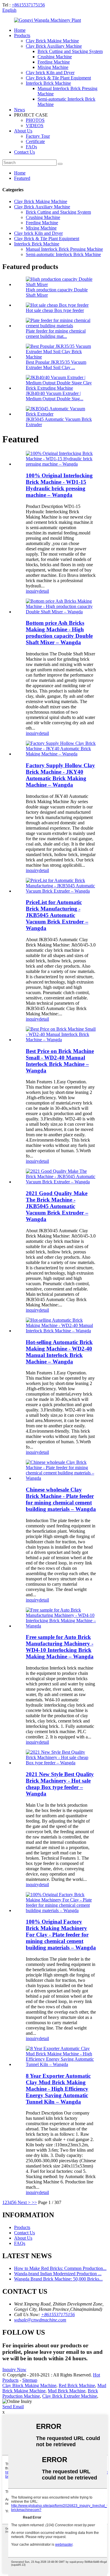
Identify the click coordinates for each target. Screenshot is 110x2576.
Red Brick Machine (77, 2385)
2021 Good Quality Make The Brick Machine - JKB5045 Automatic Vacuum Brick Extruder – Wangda (57, 1206)
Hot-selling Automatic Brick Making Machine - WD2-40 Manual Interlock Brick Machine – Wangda (59, 1352)
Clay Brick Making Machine (52, 41)
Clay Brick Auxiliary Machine (54, 46)
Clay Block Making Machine (29, 2385)
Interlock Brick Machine (48, 83)
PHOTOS (35, 120)
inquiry (32, 591)
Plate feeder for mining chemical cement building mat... (56, 334)
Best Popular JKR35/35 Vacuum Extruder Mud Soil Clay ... (56, 365)
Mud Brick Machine (67, 2391)
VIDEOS (35, 126)
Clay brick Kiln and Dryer (50, 73)
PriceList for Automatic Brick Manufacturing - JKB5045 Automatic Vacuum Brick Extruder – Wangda (57, 915)
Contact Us (24, 152)
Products (22, 35)
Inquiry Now (14, 2370)
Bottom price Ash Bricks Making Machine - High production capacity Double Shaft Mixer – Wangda (59, 633)
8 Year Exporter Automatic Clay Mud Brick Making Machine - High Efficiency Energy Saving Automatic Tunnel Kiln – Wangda (58, 2089)
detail (44, 591)
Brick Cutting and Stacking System (70, 51)
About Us (23, 131)
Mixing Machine (53, 67)
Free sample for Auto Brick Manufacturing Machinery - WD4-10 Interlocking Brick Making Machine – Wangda (60, 1647)
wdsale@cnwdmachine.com (40, 2320)
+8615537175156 (28, 5)
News (20, 110)
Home (20, 30)
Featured (22, 178)
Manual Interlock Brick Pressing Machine (64, 249)
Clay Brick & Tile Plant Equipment (58, 78)
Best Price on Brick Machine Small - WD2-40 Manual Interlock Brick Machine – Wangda (60, 1061)
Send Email (13, 2407)
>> (34, 2202)
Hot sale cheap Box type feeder (55, 310)
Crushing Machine (55, 57)
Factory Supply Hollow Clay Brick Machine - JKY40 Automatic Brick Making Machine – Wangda (60, 775)
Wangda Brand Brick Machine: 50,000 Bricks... (58, 2279)
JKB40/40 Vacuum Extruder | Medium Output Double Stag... (55, 396)
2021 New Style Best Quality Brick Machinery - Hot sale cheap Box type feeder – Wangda (60, 1784)
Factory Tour (38, 136)
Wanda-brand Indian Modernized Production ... (58, 2274)
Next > (24, 2202)
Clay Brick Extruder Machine (70, 2396)
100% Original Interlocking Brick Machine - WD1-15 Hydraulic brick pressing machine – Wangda (59, 485)
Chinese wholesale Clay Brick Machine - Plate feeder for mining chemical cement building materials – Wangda (61, 1499)
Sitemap (30, 2380)
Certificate (35, 141)
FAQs (31, 147)
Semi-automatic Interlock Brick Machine (63, 254)
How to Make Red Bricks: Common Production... (60, 2268)
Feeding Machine (54, 62)
